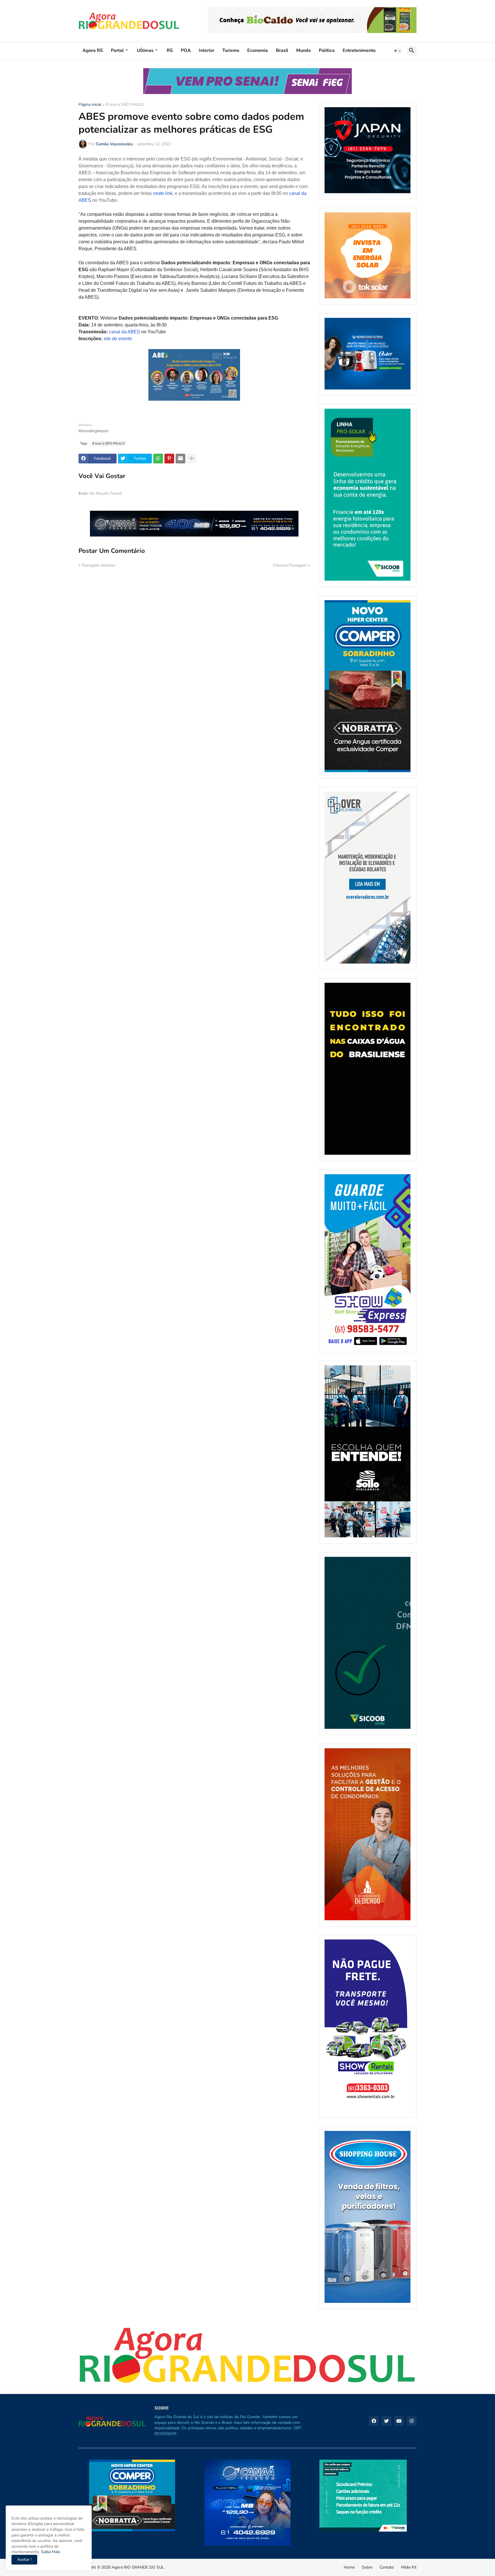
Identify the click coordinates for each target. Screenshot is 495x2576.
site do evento (118, 339)
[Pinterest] (169, 459)
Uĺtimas (145, 50)
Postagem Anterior (99, 565)
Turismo (231, 50)
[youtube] (399, 2421)
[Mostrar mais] (192, 459)
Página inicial (90, 105)
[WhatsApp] (158, 459)
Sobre (367, 2567)
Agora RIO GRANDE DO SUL (138, 2567)
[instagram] (412, 2421)
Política (327, 50)
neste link (163, 193)
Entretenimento (359, 50)
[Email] (180, 459)
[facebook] (374, 2421)
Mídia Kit (409, 2567)
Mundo (304, 50)
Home (349, 2567)
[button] (398, 51)
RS (170, 50)
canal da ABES (125, 332)
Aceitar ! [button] (24, 2560)
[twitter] (386, 2421)
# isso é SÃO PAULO (125, 105)
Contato (387, 2567)
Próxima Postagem (290, 565)
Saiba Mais (50, 2552)
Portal (117, 50)
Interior (207, 50)
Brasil (282, 50)
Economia (258, 50)
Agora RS (93, 50)
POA (186, 50)
